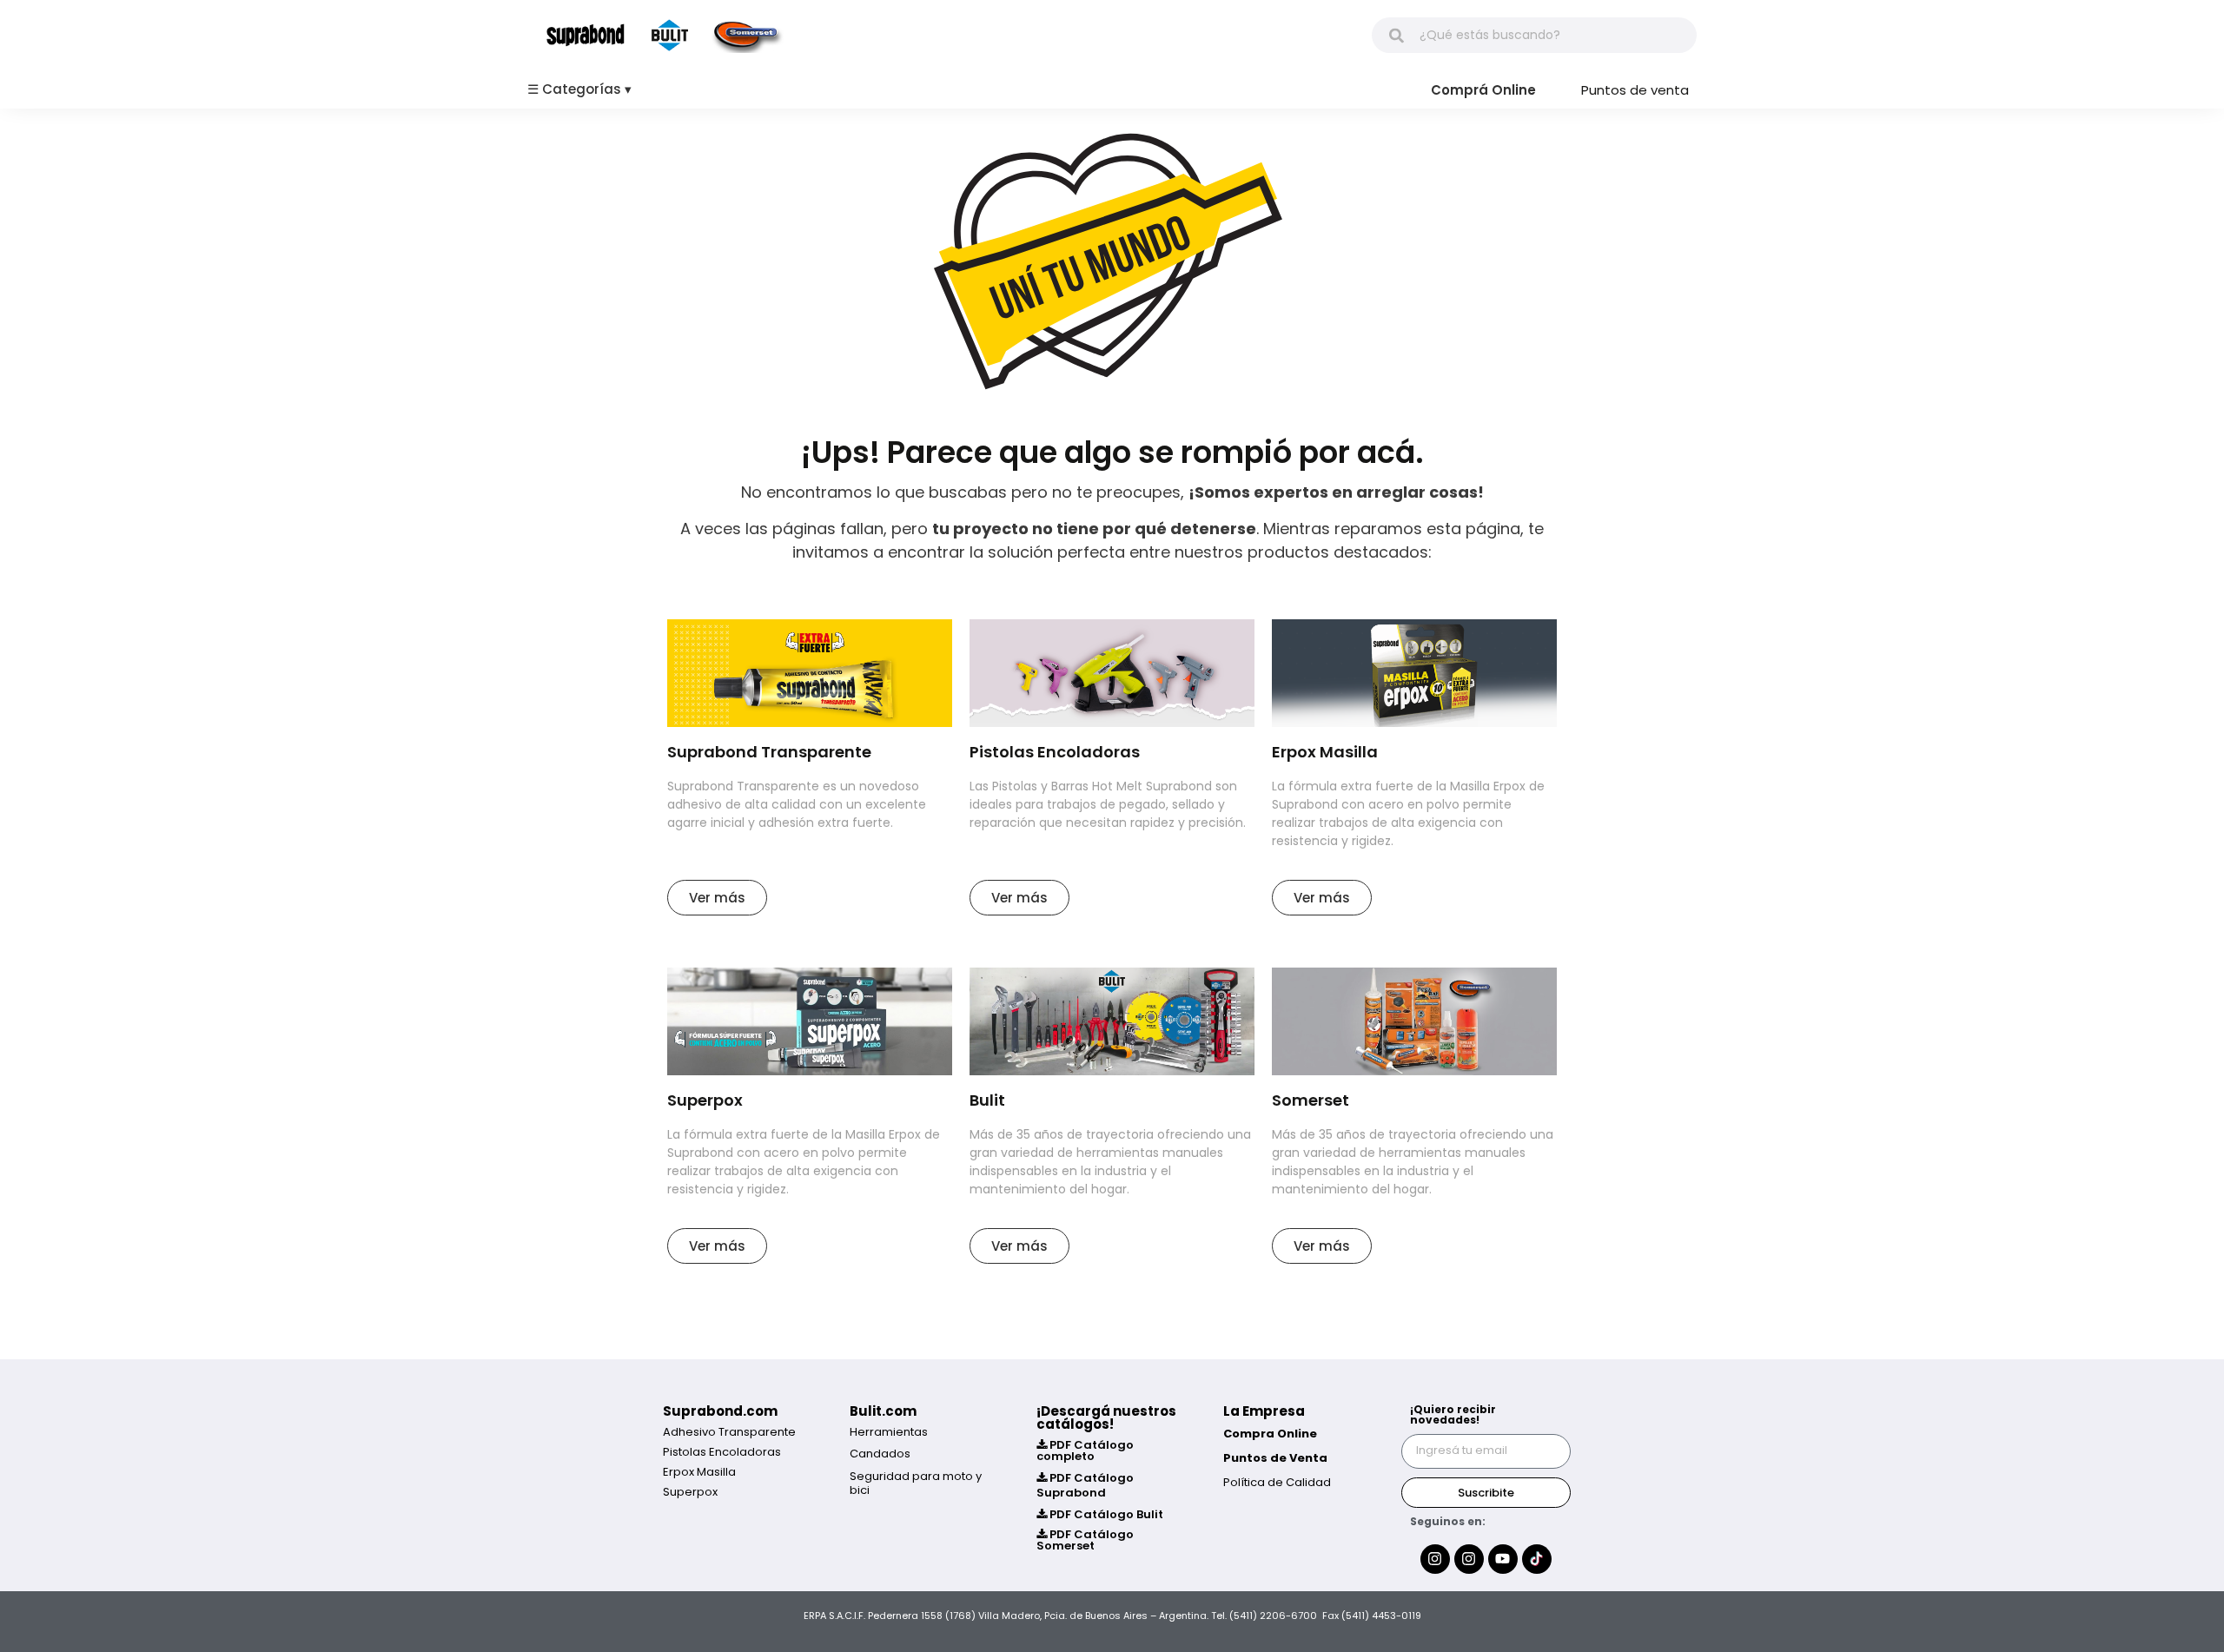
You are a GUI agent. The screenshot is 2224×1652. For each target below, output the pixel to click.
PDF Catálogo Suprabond (1085, 1485)
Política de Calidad (1277, 1482)
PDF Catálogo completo (1085, 1450)
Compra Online (1270, 1434)
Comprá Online (1483, 90)
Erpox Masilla (699, 1472)
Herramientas (889, 1432)
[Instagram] (1435, 1559)
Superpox (690, 1492)
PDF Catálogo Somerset (1085, 1540)
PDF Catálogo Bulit (1105, 1514)
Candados (880, 1454)
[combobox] (1534, 35)
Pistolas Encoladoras (722, 1452)
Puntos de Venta (1275, 1458)
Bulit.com (883, 1411)
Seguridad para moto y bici (916, 1483)
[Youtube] (1503, 1559)
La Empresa (1264, 1411)
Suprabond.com (720, 1411)
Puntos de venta (1635, 90)
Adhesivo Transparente (729, 1432)
